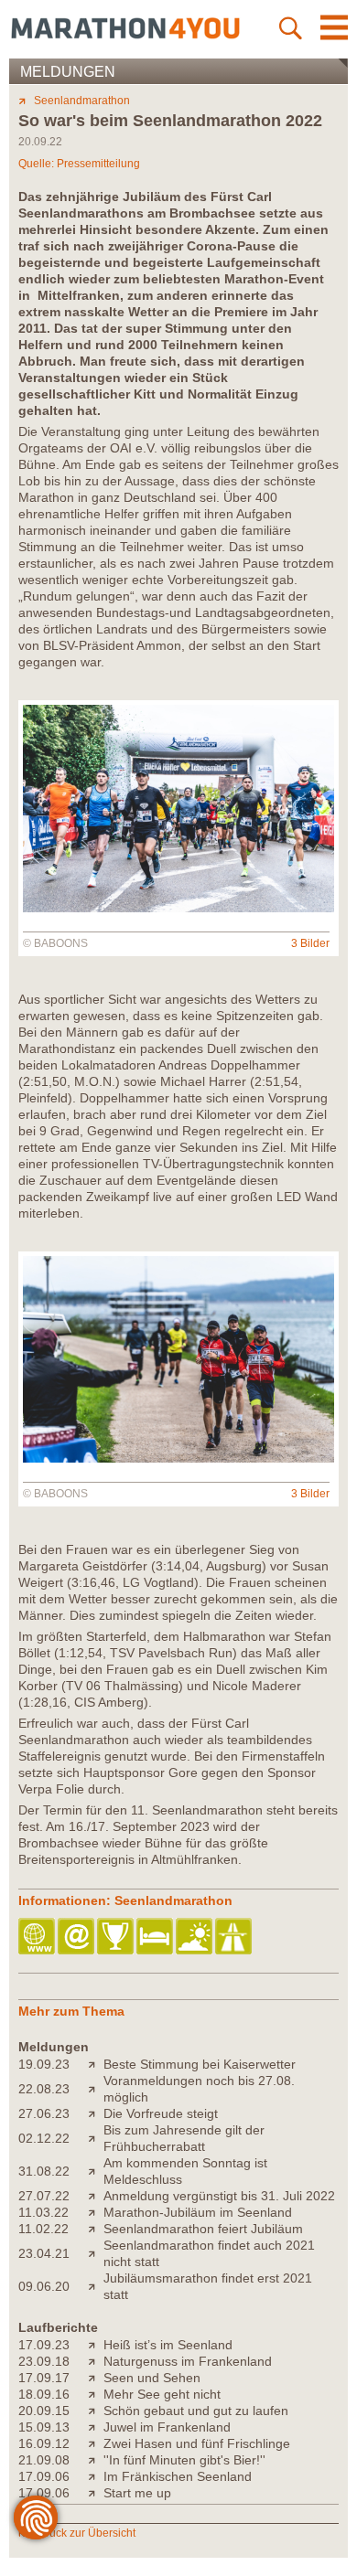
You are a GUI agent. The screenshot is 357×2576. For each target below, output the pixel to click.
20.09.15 (44, 2411)
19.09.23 (44, 2064)
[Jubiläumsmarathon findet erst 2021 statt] (96, 2286)
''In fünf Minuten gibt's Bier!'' (184, 2460)
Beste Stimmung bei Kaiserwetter (200, 2064)
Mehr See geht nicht (162, 2394)
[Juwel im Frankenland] (96, 2427)
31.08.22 (44, 2171)
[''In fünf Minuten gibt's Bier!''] (96, 2460)
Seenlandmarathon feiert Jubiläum (203, 2229)
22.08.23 (44, 2089)
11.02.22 (43, 2229)
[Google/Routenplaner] (235, 1937)
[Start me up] (96, 2493)
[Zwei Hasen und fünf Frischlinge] (96, 2443)
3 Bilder (310, 943)
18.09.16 (44, 2394)
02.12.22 (44, 2138)
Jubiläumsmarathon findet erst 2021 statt (208, 2286)
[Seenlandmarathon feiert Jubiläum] (96, 2229)
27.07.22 (44, 2196)
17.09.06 (44, 2476)
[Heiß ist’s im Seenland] (96, 2345)
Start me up (137, 2493)
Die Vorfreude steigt (161, 2113)
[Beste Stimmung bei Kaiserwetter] (96, 2064)
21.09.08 (44, 2460)
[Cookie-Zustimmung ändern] (36, 2517)
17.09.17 (44, 2378)
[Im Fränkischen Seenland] (96, 2476)
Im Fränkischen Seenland (178, 2476)
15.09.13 (44, 2427)
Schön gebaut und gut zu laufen (196, 2411)
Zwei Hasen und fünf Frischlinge (197, 2443)
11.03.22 (43, 2212)
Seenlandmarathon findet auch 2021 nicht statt (209, 2253)
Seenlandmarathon (82, 101)
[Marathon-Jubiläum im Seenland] (96, 2212)
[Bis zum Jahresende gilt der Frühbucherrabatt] (96, 2138)
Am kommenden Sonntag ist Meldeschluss (185, 2171)
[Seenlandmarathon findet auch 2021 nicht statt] (96, 2253)
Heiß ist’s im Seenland (168, 2345)
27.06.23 (44, 2113)
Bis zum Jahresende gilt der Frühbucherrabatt (184, 2138)
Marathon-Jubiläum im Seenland (198, 2212)
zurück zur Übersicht (85, 2533)
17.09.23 (44, 2345)
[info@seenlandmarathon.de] (77, 1937)
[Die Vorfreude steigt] (96, 2113)
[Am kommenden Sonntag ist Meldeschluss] (96, 2171)
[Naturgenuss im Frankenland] (96, 2361)
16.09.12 (44, 2443)
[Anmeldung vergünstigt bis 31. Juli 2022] (96, 2196)
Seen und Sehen (152, 2378)
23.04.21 (44, 2253)
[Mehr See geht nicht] (96, 2394)
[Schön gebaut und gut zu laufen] (96, 2411)
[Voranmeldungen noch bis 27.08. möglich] (96, 2089)
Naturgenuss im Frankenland (188, 2361)
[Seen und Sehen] (96, 2378)
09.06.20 (44, 2286)
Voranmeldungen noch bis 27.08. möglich (199, 2089)
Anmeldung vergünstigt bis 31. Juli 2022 (219, 2196)
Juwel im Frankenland (167, 2427)
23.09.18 (44, 2361)
